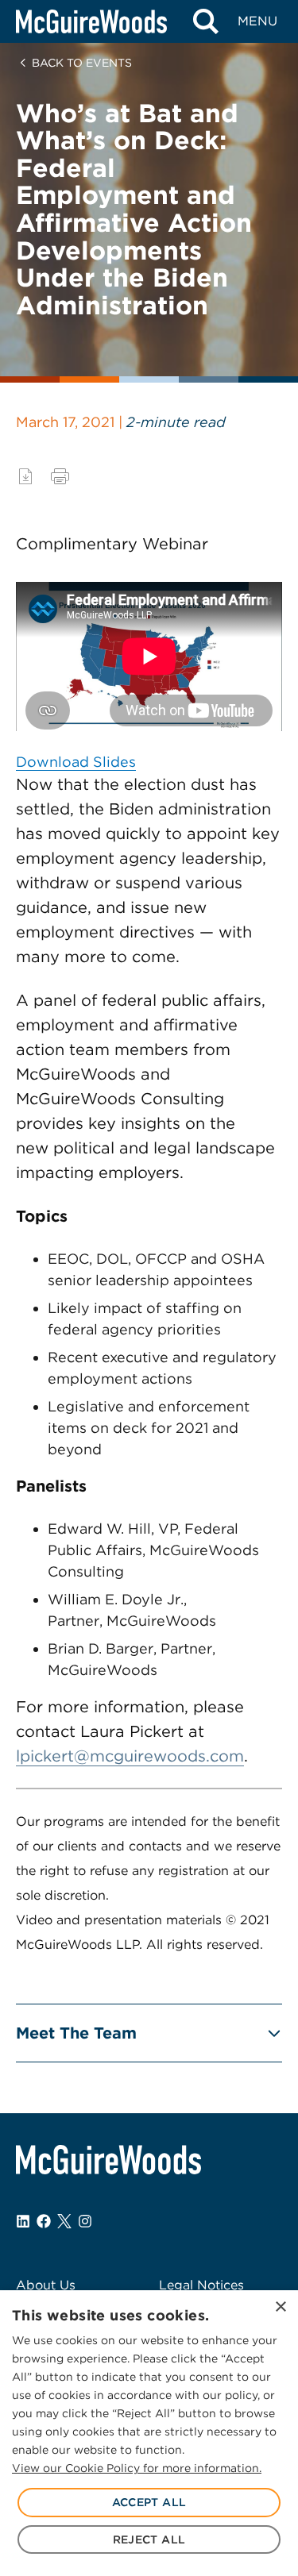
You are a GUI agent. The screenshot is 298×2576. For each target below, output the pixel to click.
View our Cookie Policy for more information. (137, 2468)
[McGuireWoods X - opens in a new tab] (64, 2221)
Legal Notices (201, 2285)
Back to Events (82, 63)
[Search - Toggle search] (205, 21)
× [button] (280, 2307)
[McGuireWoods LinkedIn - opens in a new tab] (23, 2221)
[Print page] (60, 476)
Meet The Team (76, 2033)
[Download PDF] (25, 476)
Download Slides (76, 762)
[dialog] (149, 2433)
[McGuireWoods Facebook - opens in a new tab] (44, 2221)
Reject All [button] (149, 2539)
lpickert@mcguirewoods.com (130, 1756)
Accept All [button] (149, 2502)
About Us (46, 2285)
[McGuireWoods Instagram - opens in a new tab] (85, 2221)
